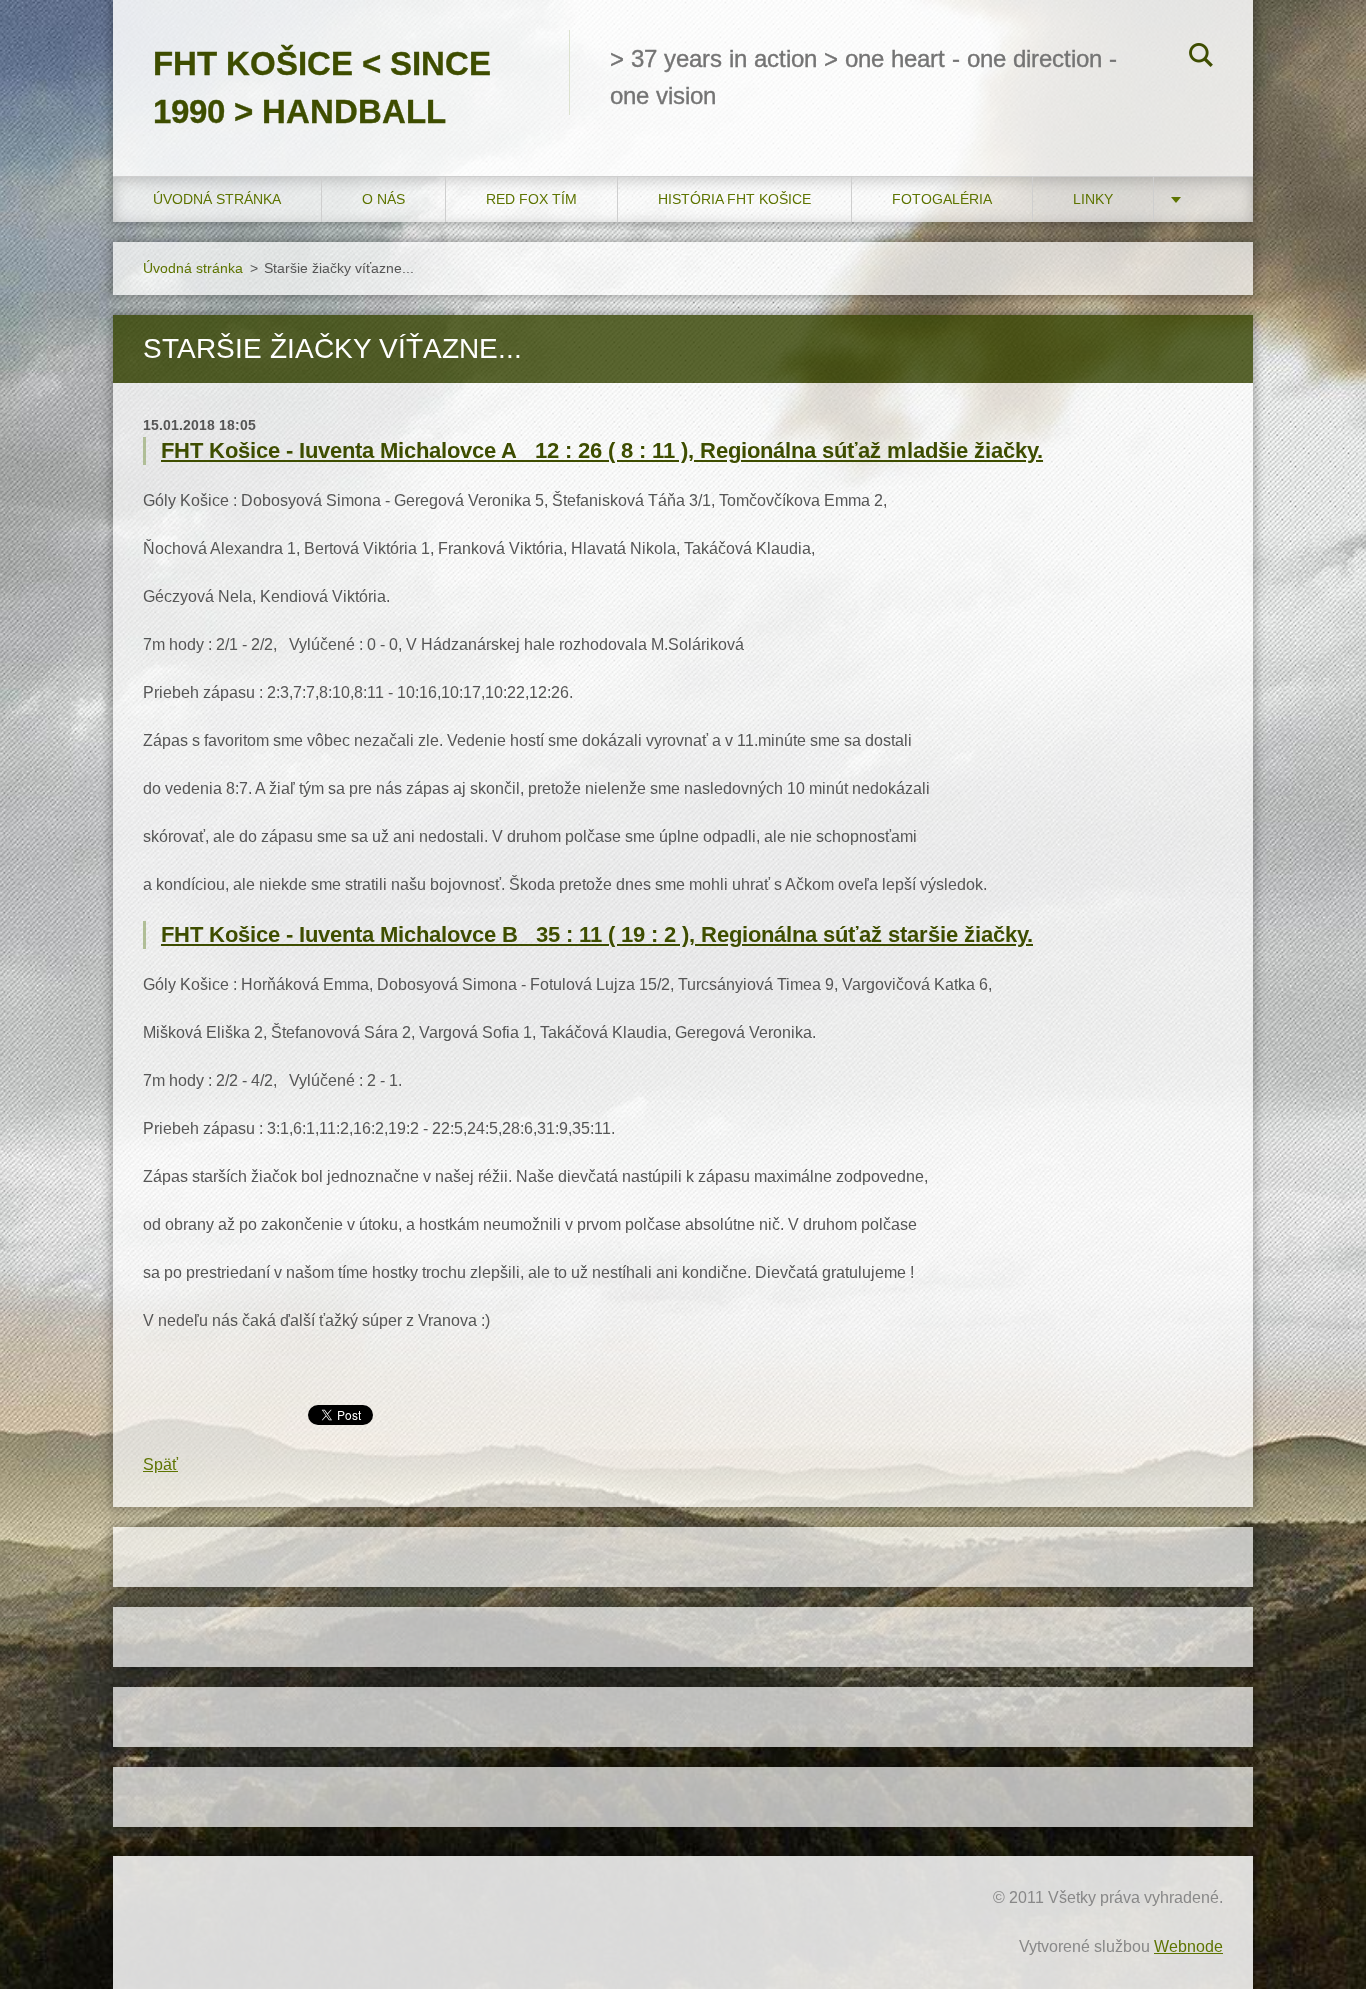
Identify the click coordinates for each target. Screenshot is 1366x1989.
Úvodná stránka (217, 199)
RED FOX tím (531, 199)
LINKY (1093, 199)
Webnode (1188, 1946)
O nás (383, 199)
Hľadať (1201, 58)
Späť (160, 1464)
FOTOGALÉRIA (942, 199)
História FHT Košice (734, 199)
